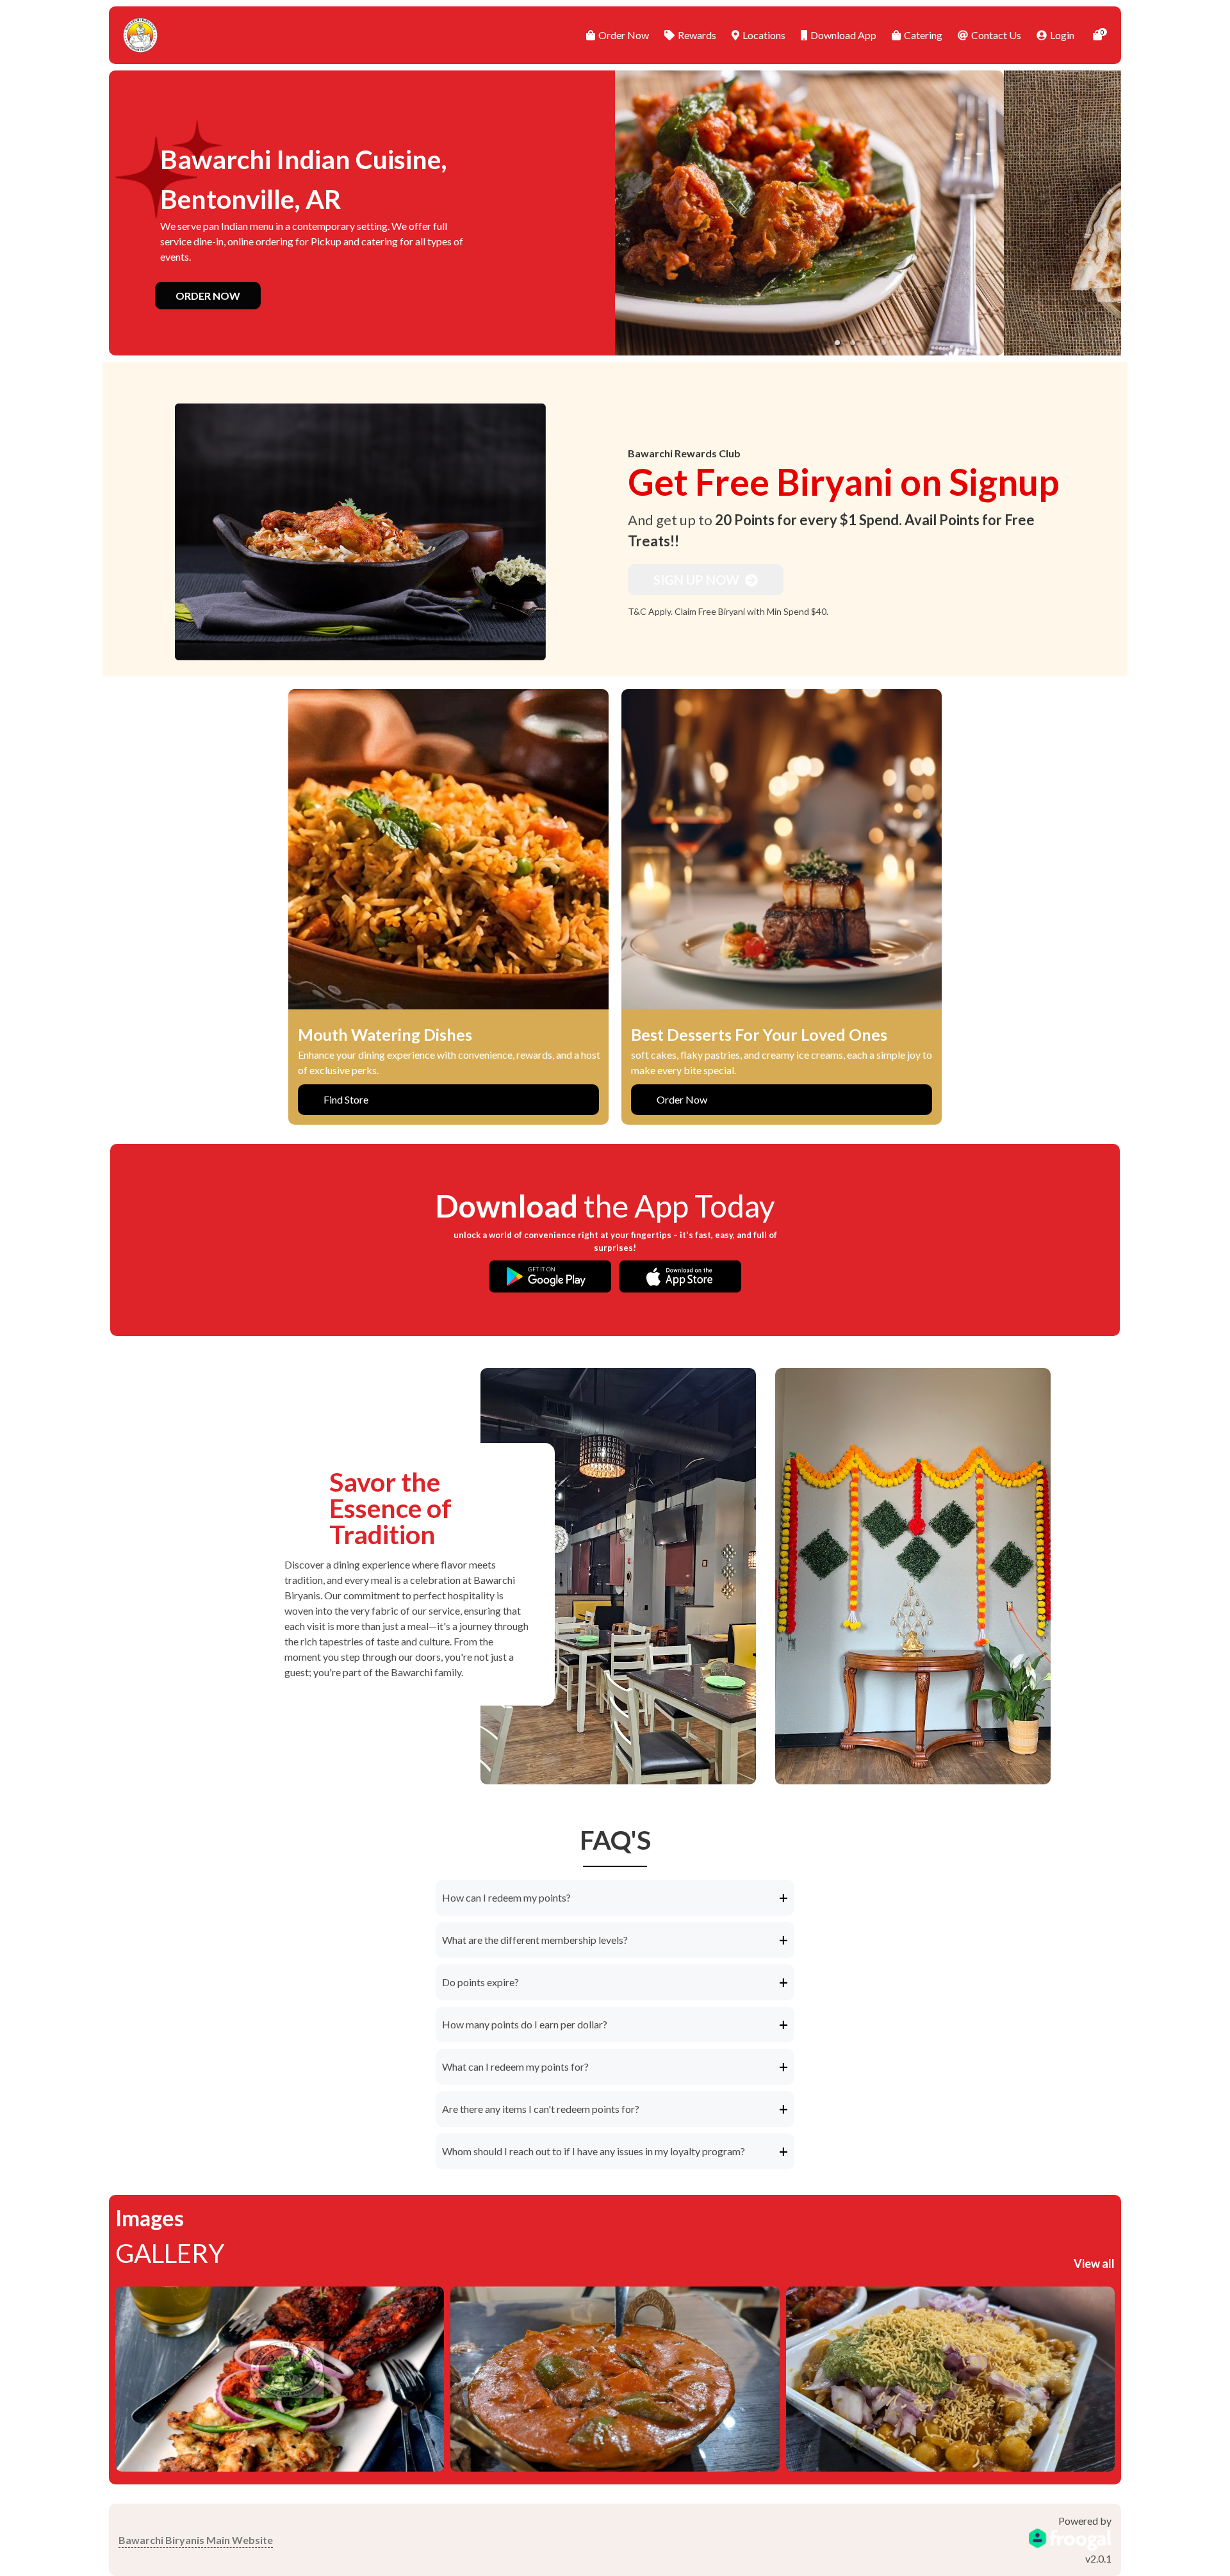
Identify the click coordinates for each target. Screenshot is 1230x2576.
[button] (837, 343)
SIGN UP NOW (698, 580)
